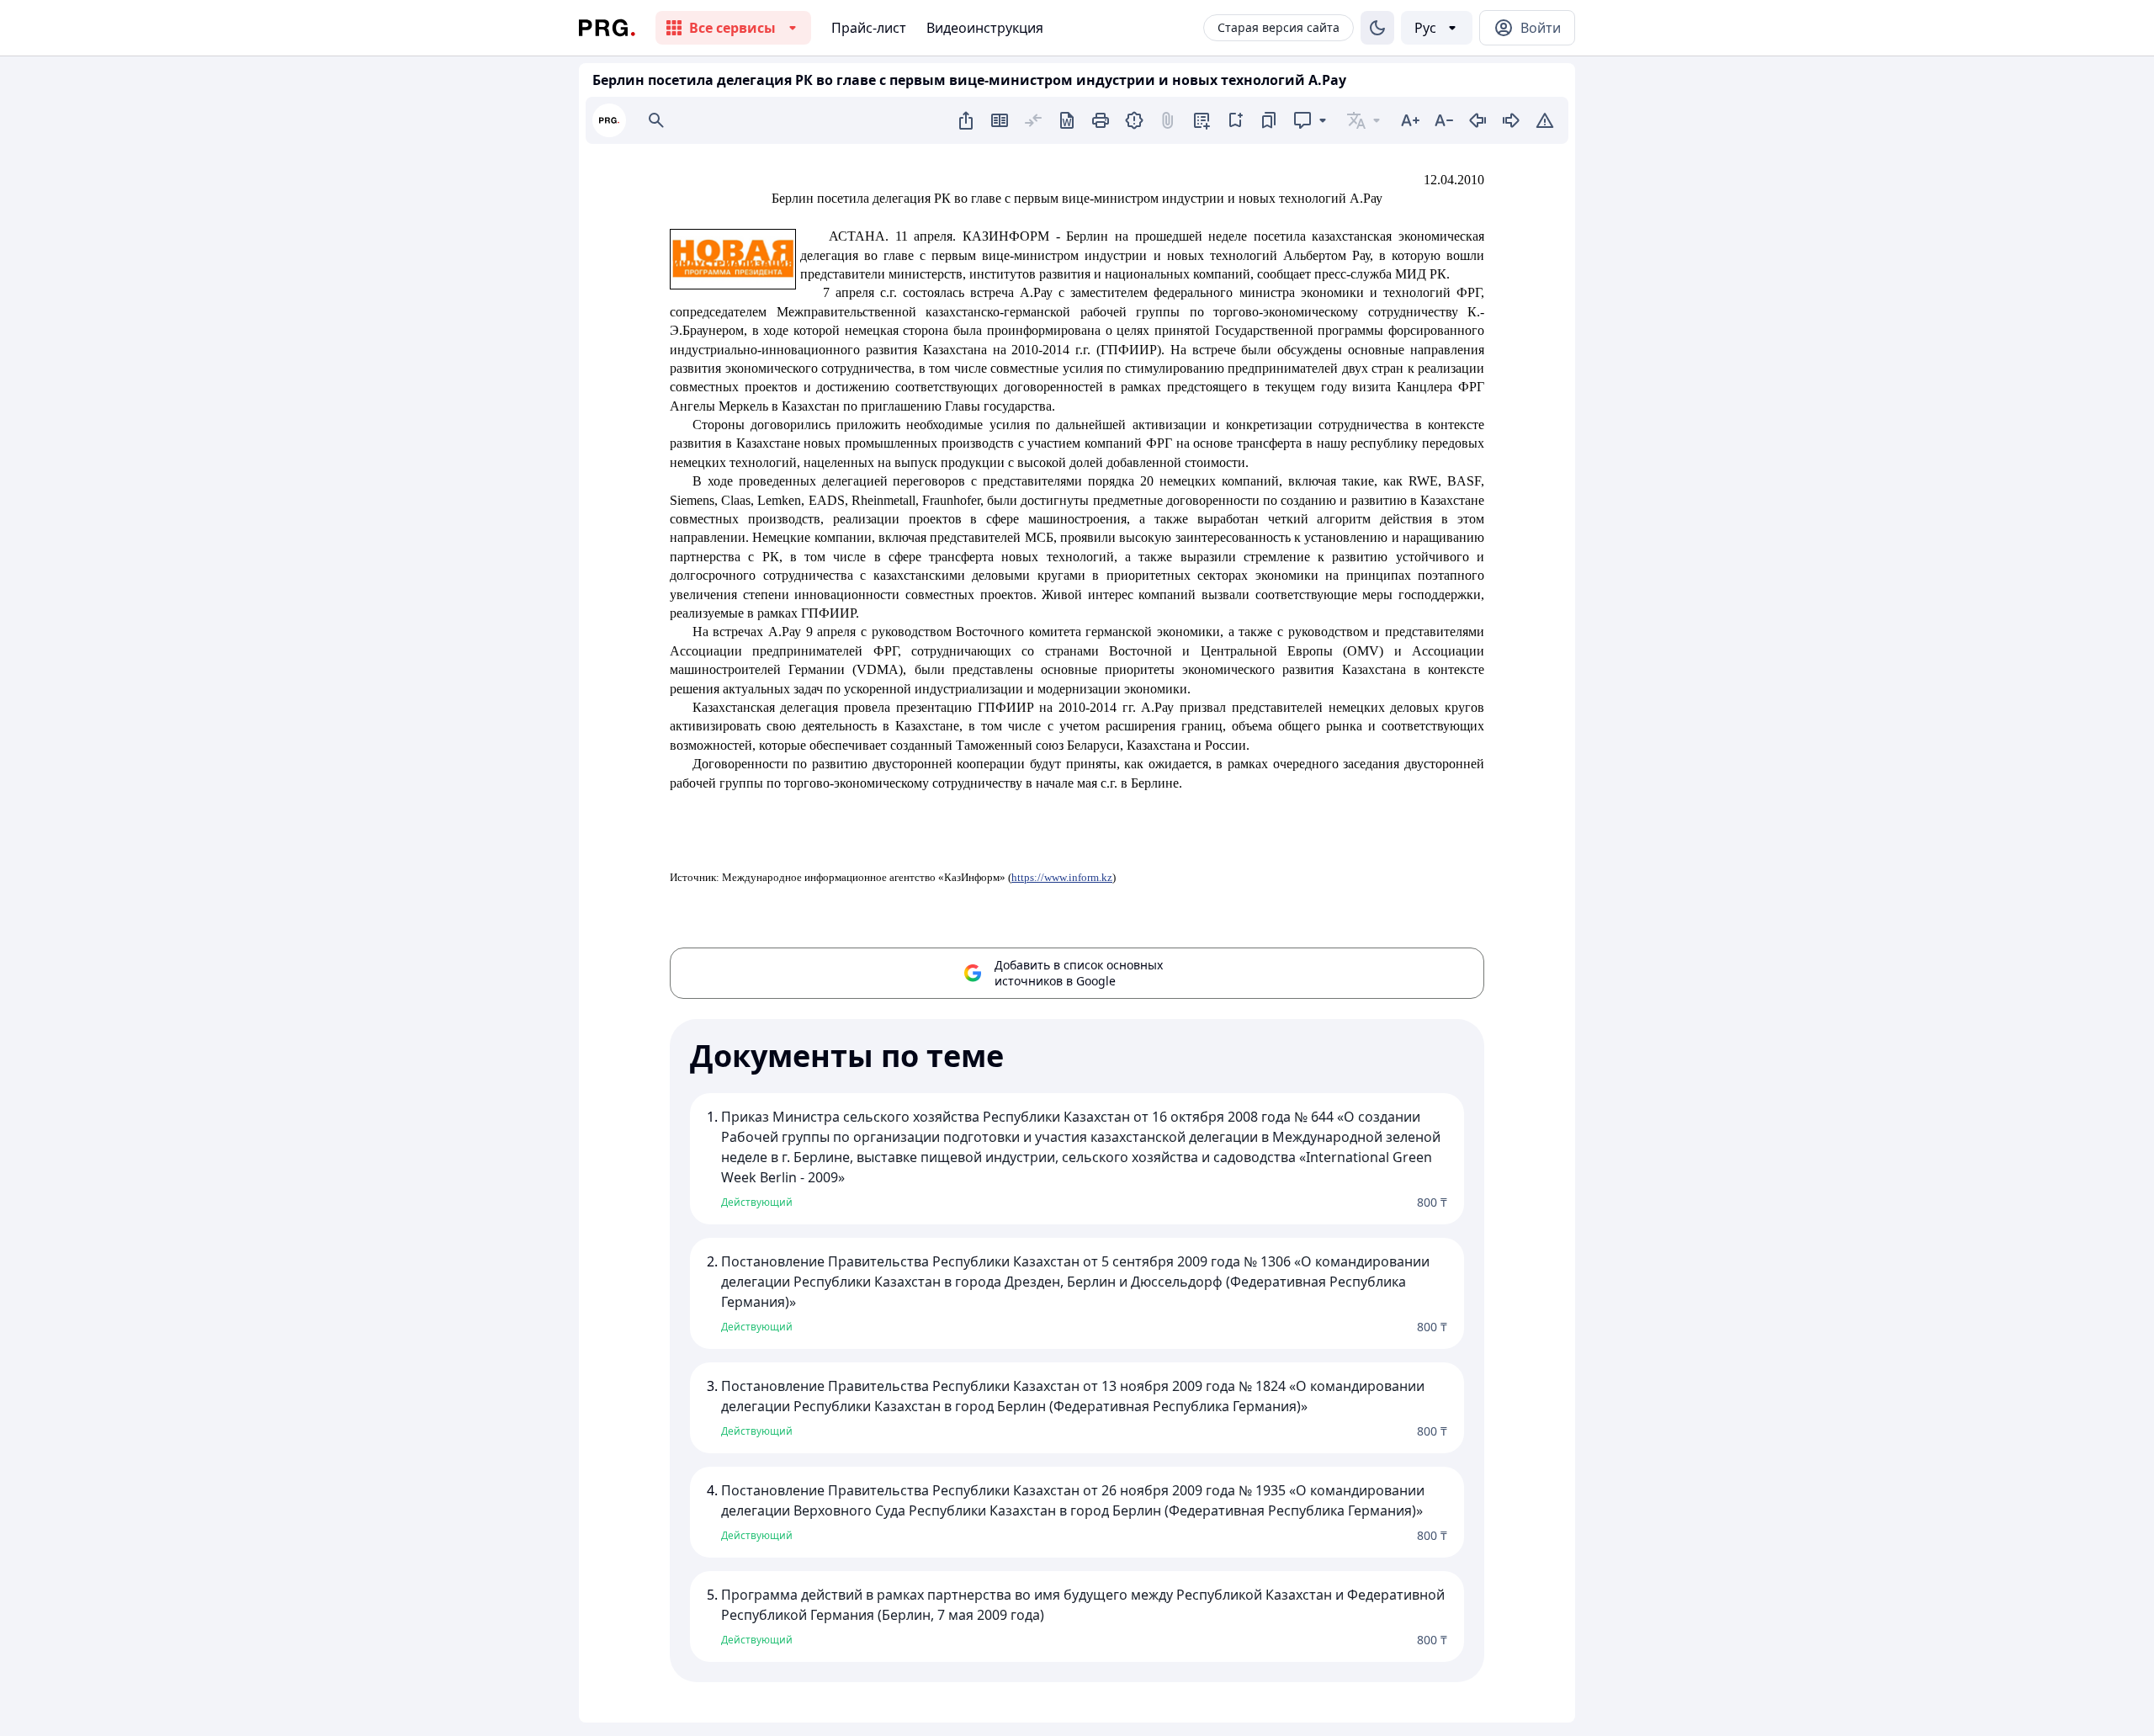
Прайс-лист (869, 28)
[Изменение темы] (1377, 28)
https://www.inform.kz (1062, 877)
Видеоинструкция (985, 28)
